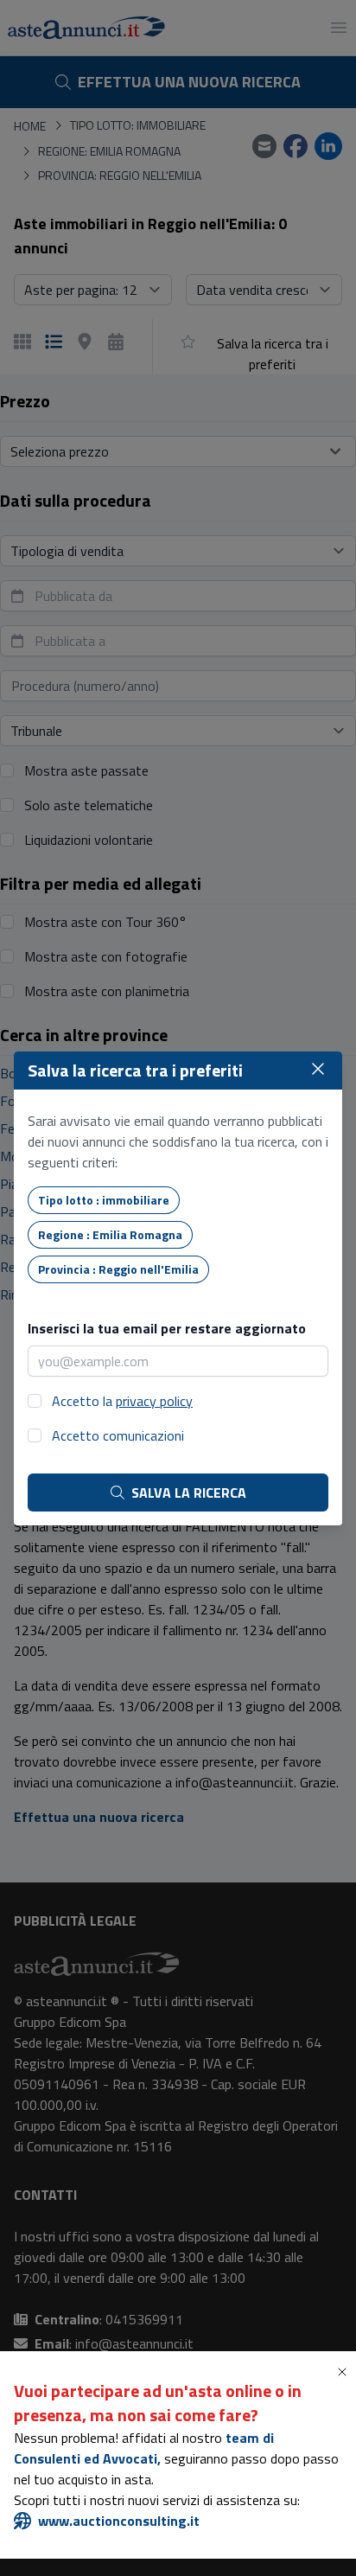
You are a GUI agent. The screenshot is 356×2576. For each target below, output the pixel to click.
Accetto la (122, 1401)
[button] (346, 2372)
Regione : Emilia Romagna (110, 1234)
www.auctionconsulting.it (119, 2521)
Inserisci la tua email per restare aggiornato (167, 1328)
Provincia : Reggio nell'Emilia (118, 1269)
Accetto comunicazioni (118, 1435)
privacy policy (154, 1401)
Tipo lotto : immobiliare (104, 1200)
